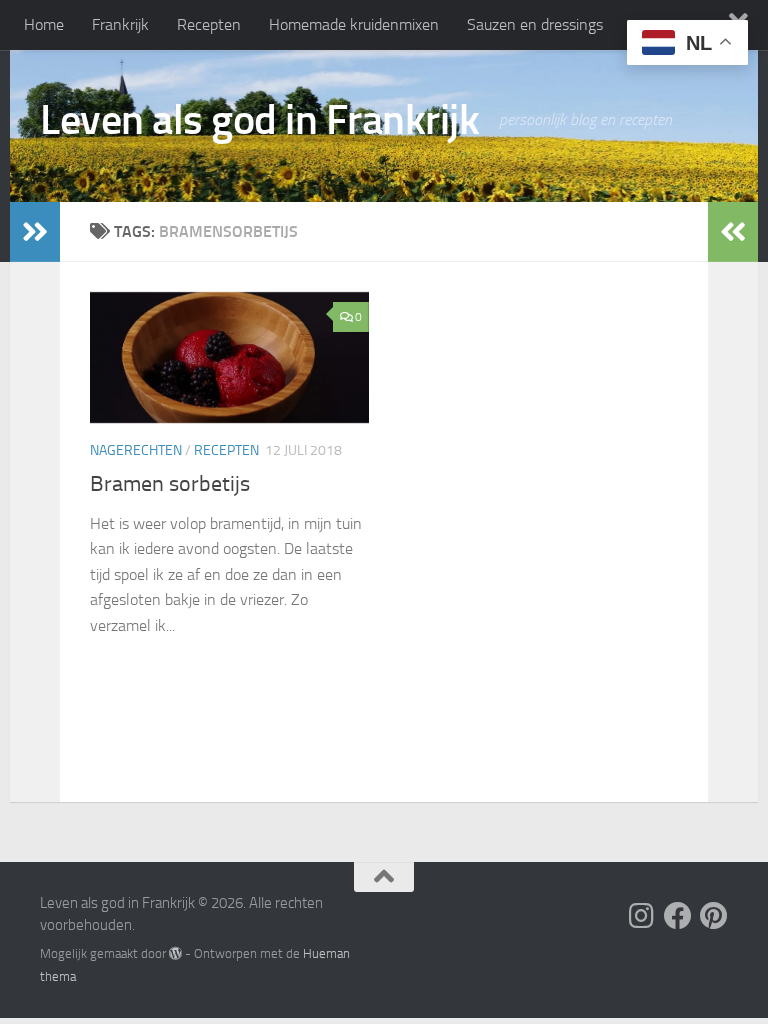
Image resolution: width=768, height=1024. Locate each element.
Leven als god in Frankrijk (259, 120)
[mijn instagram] (642, 916)
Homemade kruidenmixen (354, 24)
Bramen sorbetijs (170, 484)
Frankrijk (120, 24)
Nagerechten (136, 450)
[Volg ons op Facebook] (678, 916)
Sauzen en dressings (535, 24)
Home (44, 24)
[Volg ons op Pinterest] (714, 916)
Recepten (209, 24)
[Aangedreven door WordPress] (175, 953)
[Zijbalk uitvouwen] (35, 232)
